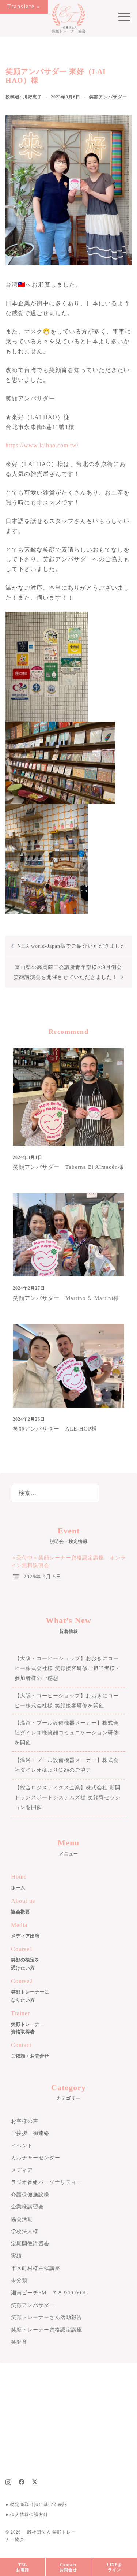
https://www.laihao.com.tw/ (42, 445)
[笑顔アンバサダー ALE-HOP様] (68, 1365)
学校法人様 (25, 2231)
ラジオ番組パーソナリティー (47, 2182)
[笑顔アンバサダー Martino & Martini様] (68, 1234)
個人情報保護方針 (29, 2515)
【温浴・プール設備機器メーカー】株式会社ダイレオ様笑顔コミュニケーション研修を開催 (67, 1733)
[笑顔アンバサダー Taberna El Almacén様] (68, 1096)
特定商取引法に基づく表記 (39, 2505)
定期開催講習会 (30, 2244)
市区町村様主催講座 (36, 2268)
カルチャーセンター (36, 2158)
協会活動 (22, 2219)
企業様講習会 (27, 2207)
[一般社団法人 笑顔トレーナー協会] (68, 18)
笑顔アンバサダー (108, 97)
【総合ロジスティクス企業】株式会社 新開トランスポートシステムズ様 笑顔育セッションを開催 (68, 1798)
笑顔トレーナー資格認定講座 (47, 2330)
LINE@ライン (114, 2567)
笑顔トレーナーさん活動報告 (47, 2317)
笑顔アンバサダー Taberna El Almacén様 (68, 1167)
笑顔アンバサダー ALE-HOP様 (55, 1429)
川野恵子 (33, 97)
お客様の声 (25, 2121)
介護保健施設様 (30, 2195)
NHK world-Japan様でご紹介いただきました (72, 946)
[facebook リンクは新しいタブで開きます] (22, 2481)
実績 (16, 2256)
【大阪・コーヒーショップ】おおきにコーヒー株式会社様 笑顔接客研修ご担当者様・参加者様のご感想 (68, 1668)
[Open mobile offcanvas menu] (121, 18)
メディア (22, 2170)
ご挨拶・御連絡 (30, 2133)
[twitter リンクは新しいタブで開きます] (35, 2481)
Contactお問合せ (68, 2567)
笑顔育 (19, 2342)
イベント (22, 2146)
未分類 (19, 2280)
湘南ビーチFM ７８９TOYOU (50, 2293)
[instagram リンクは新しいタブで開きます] (8, 2481)
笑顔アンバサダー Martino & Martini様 (66, 1298)
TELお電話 (23, 2567)
